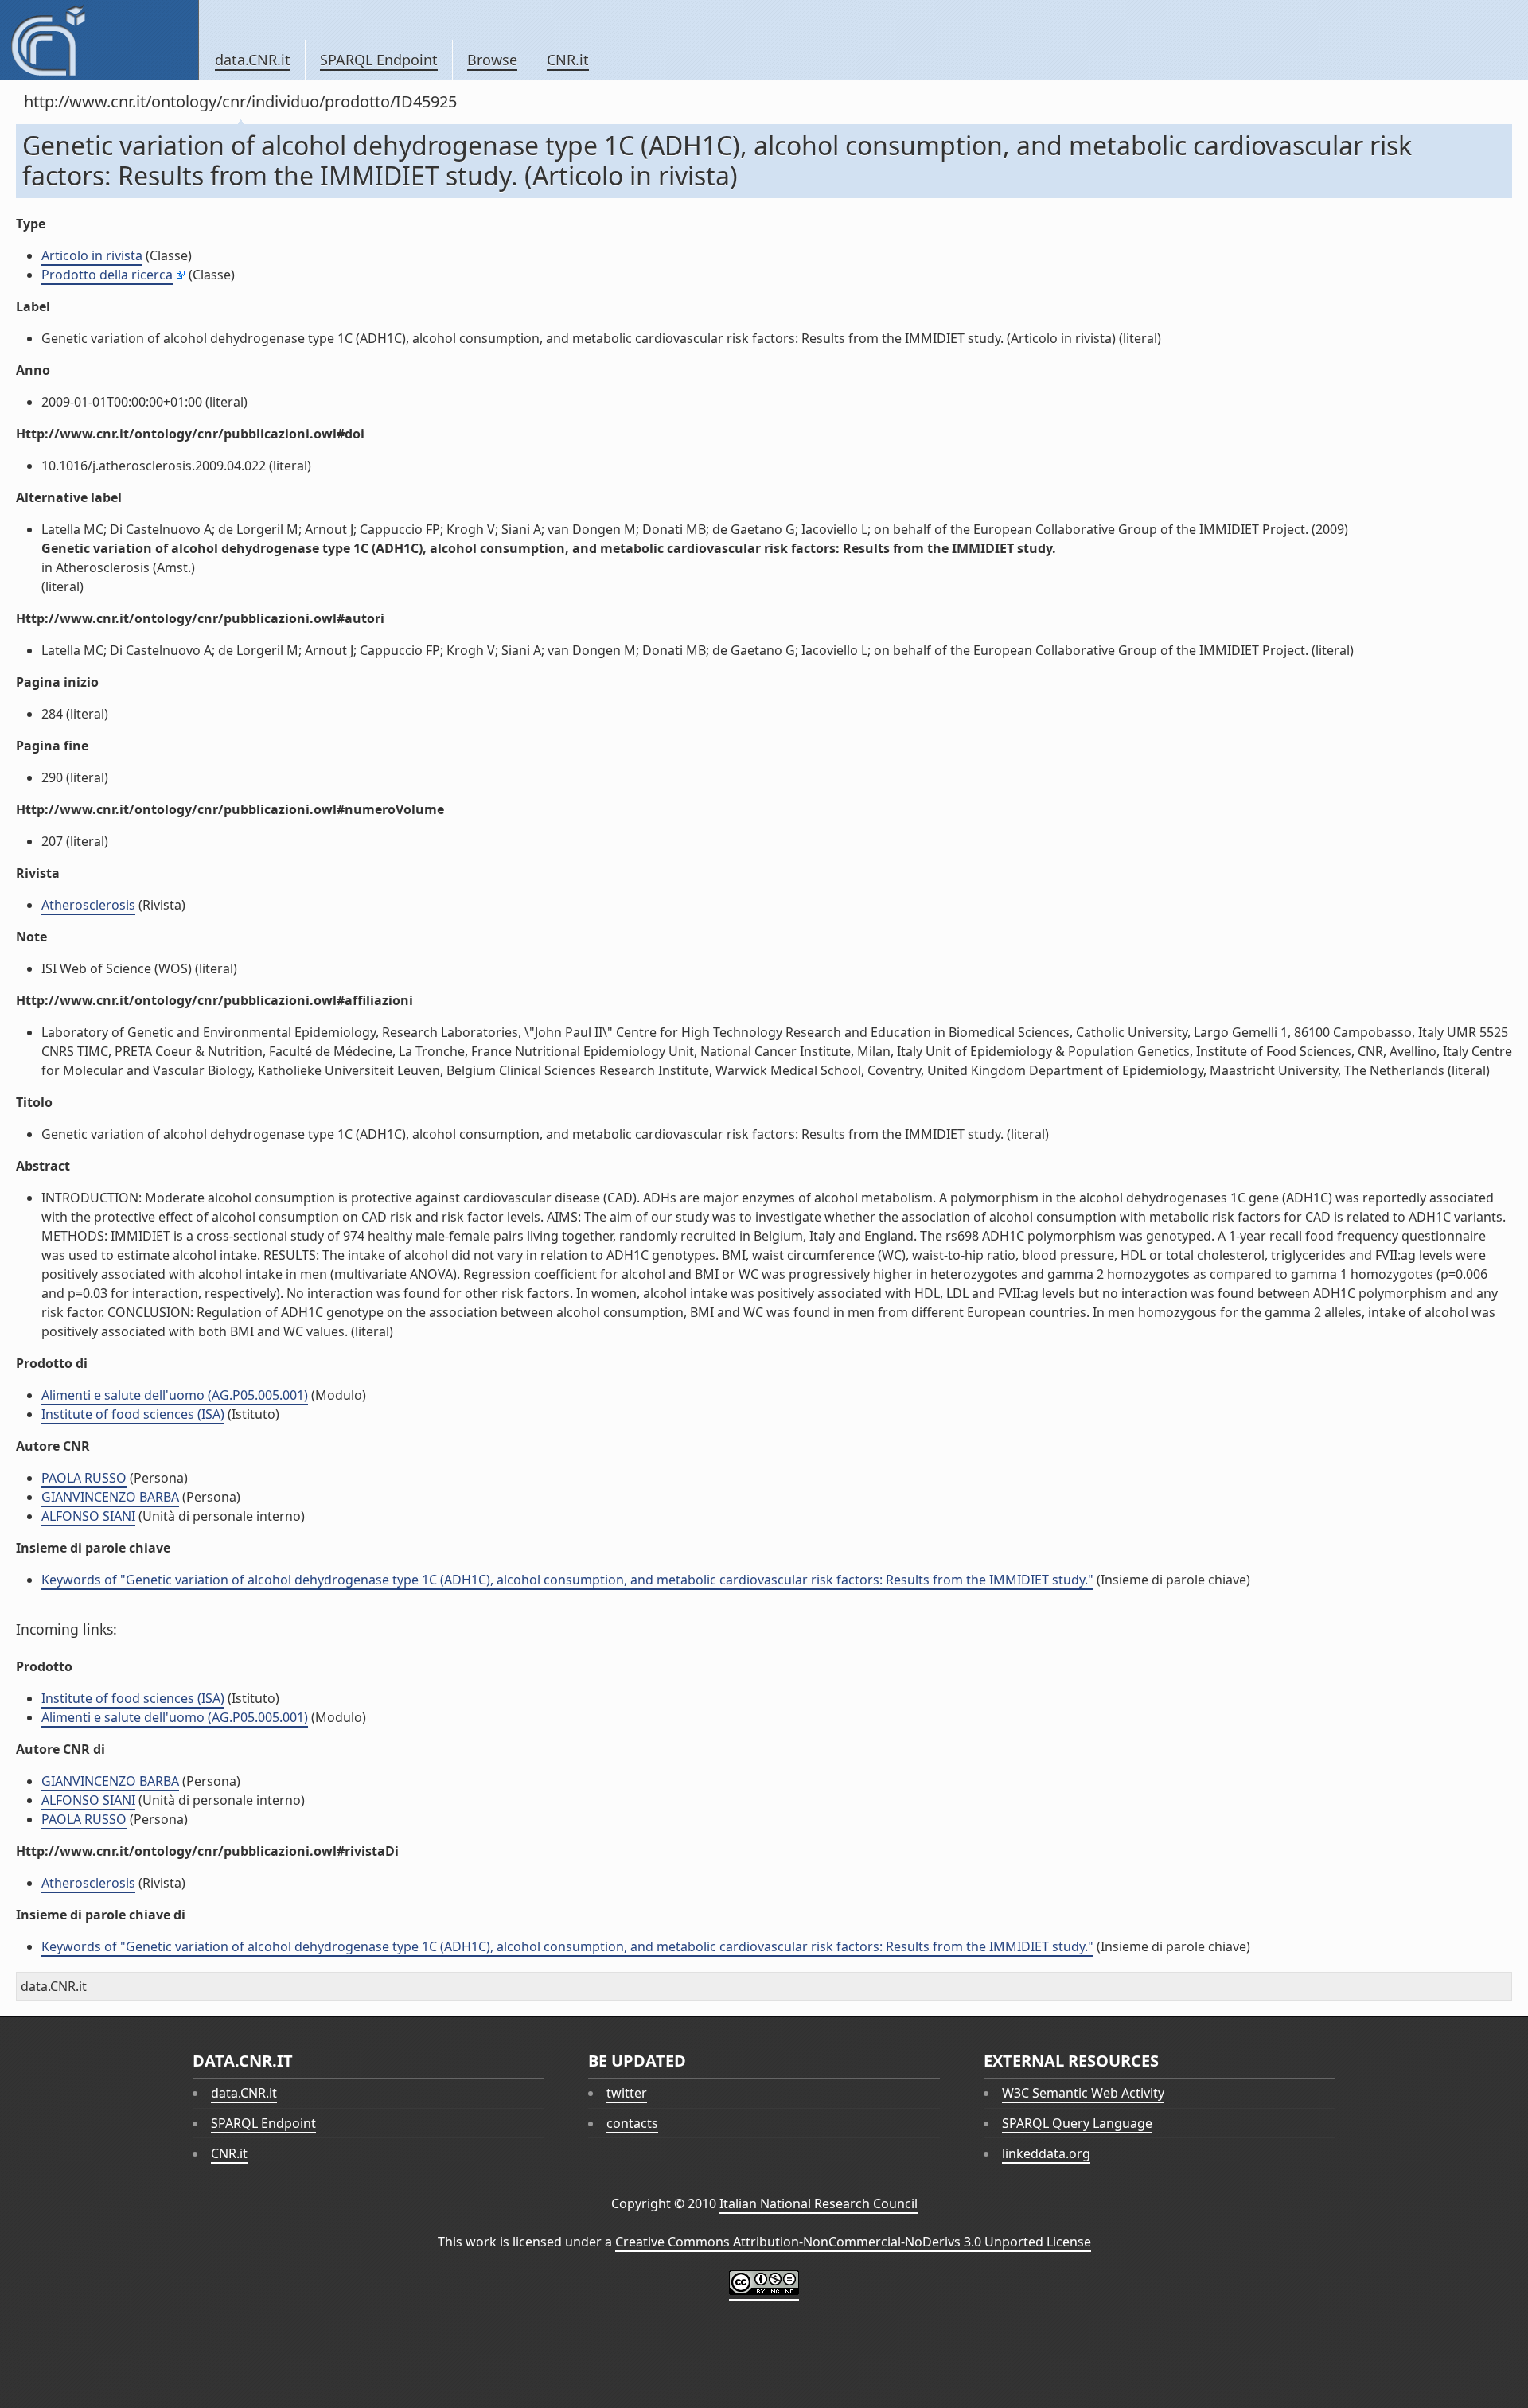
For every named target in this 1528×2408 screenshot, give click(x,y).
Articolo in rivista (92, 255)
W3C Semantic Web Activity (1083, 2093)
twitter (627, 2093)
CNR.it (568, 60)
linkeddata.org (1046, 2153)
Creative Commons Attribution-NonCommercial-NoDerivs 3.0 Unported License (853, 2242)
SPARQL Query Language (1077, 2123)
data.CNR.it (253, 60)
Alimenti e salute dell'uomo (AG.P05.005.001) (175, 1395)
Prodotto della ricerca (107, 275)
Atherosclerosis (88, 905)
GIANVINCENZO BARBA (110, 1497)
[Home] (99, 40)
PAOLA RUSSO (84, 1478)
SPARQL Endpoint (379, 60)
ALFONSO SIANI (88, 1516)
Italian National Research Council (819, 2203)
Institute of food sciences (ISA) (133, 1414)
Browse (492, 60)
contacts (632, 2123)
